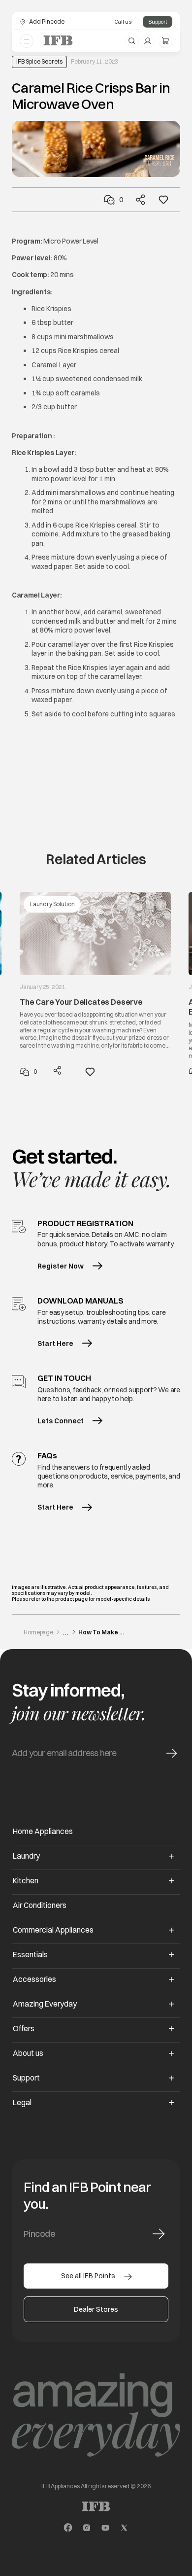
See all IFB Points (88, 2276)
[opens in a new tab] (68, 2528)
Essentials (30, 1955)
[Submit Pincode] (159, 2234)
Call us (123, 22)
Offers (24, 2029)
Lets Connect (61, 1421)
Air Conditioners (40, 1905)
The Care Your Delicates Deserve (81, 1002)
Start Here (55, 1343)
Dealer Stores (96, 2309)
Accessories (34, 1979)
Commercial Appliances (53, 1930)
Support (158, 22)
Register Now (61, 1266)
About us (28, 2053)
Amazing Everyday (45, 2004)
